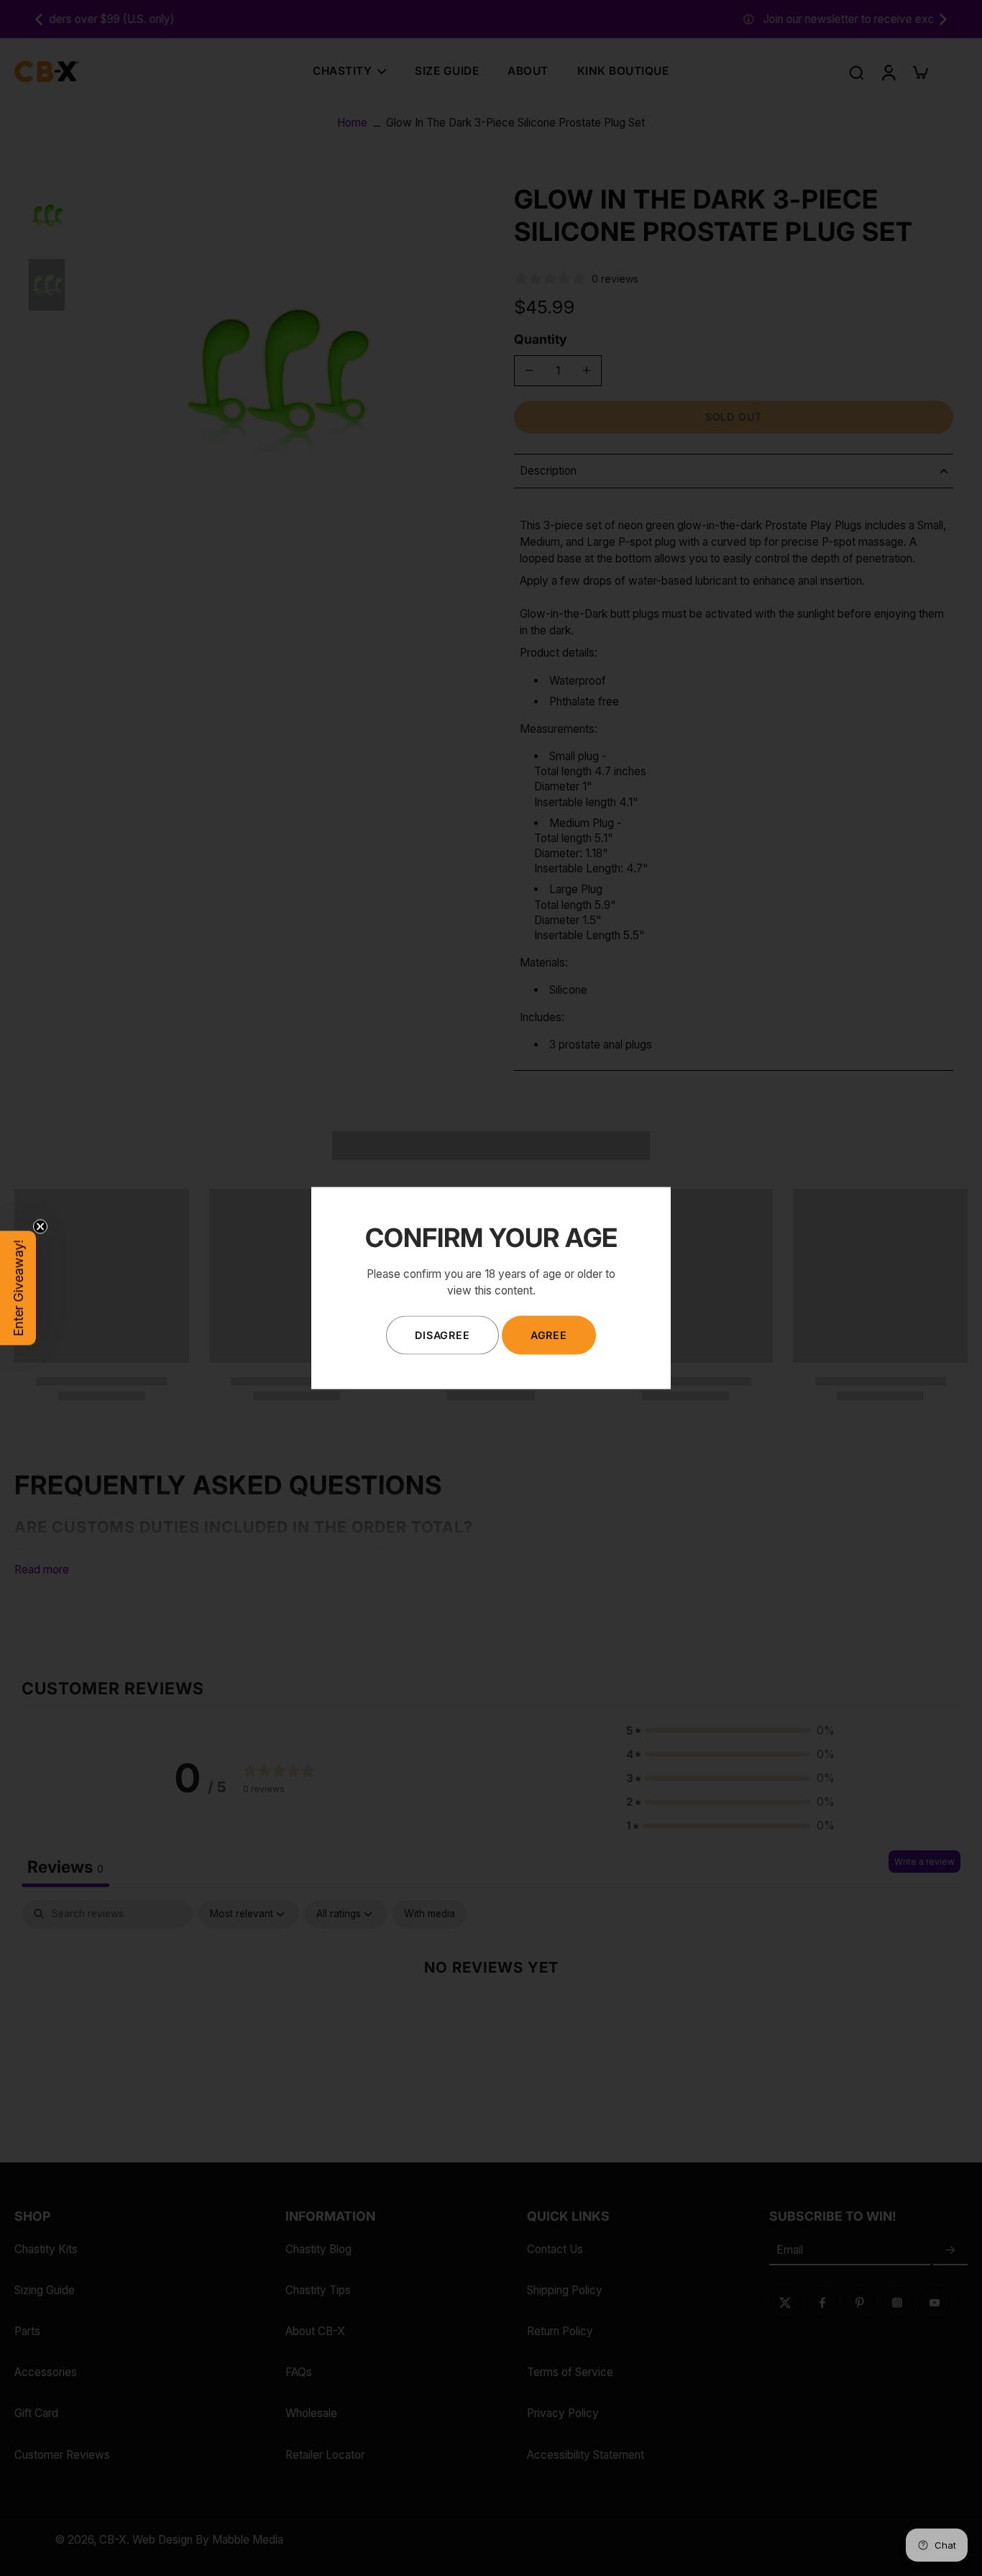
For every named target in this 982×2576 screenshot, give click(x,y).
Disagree (442, 1335)
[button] (18, 1288)
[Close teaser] (40, 1227)
